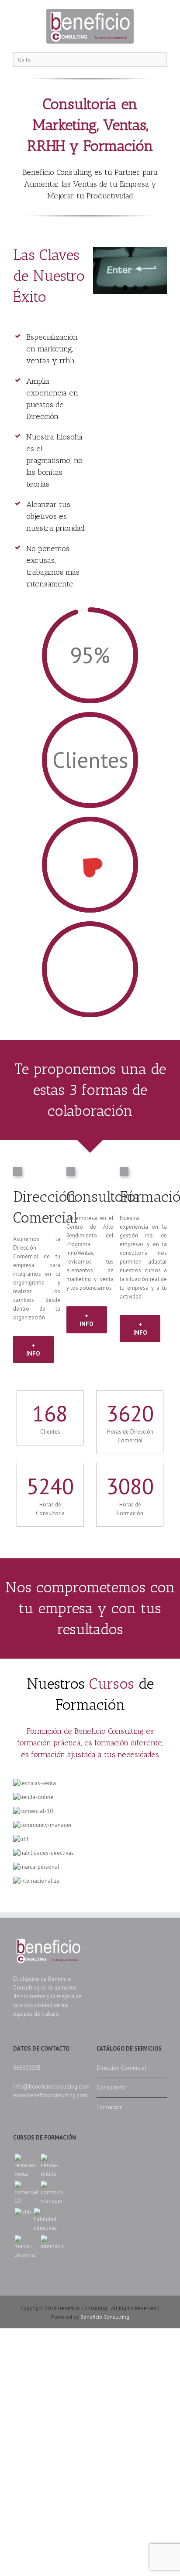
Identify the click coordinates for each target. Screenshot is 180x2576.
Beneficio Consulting (105, 2317)
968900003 (27, 2068)
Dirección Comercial (121, 2068)
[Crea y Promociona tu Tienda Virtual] (52, 2166)
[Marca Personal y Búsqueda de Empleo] (26, 2247)
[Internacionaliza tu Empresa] (52, 2243)
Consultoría (111, 2087)
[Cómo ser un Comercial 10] (26, 2193)
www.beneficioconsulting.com (50, 2095)
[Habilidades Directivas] (45, 2220)
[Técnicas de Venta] (26, 2166)
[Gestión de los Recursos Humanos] (23, 2212)
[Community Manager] (52, 2193)
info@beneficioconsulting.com (51, 2087)
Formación (110, 2107)
